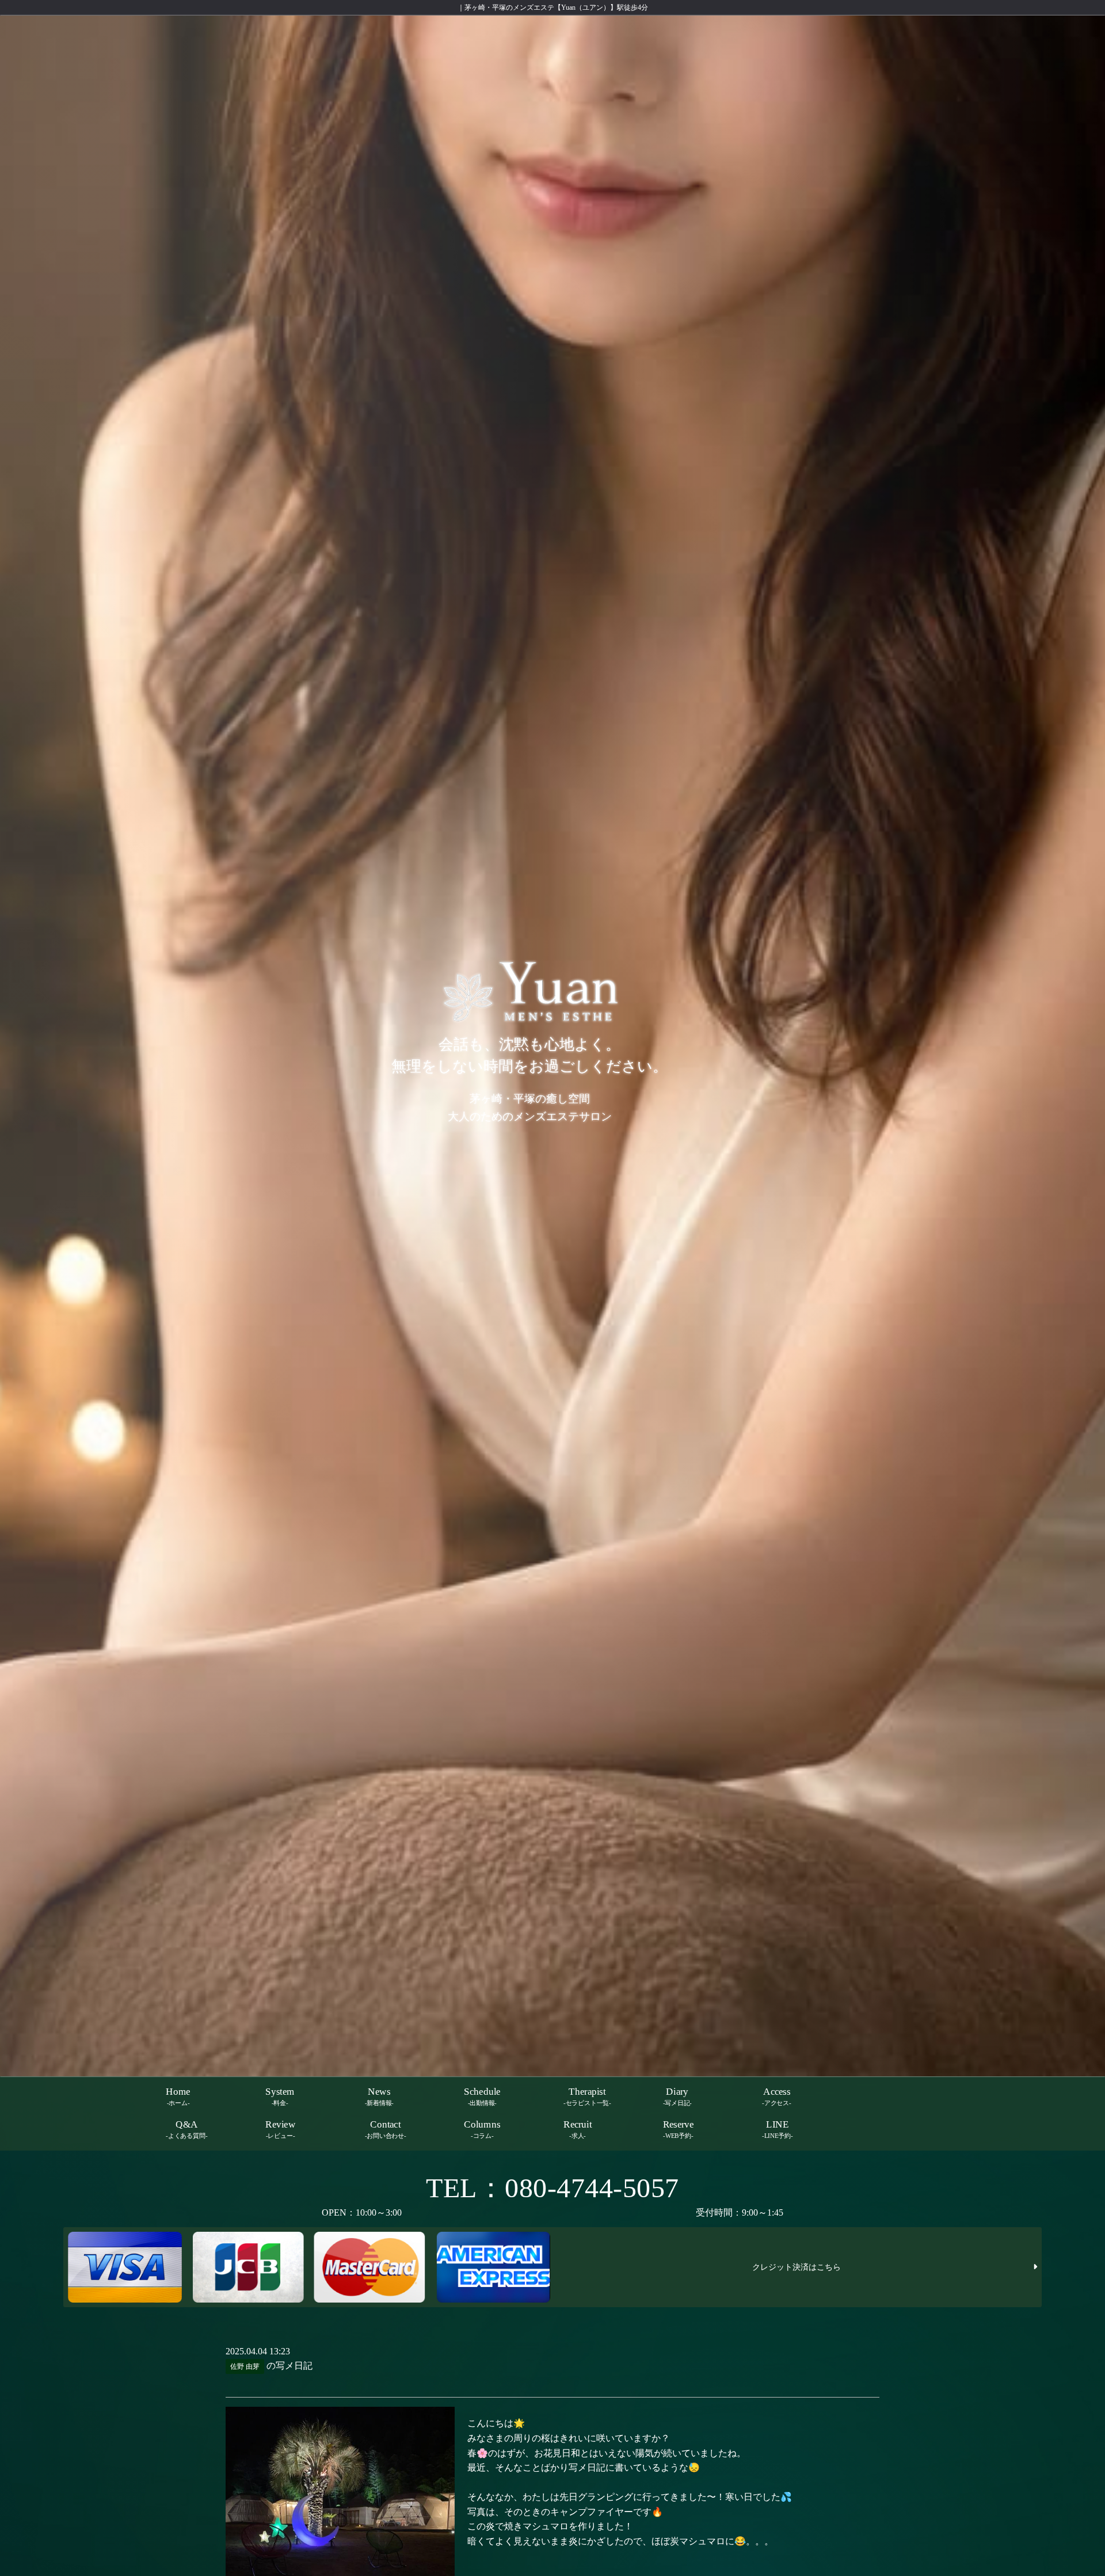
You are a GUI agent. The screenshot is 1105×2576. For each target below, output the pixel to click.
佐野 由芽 (245, 2366)
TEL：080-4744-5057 (552, 2188)
